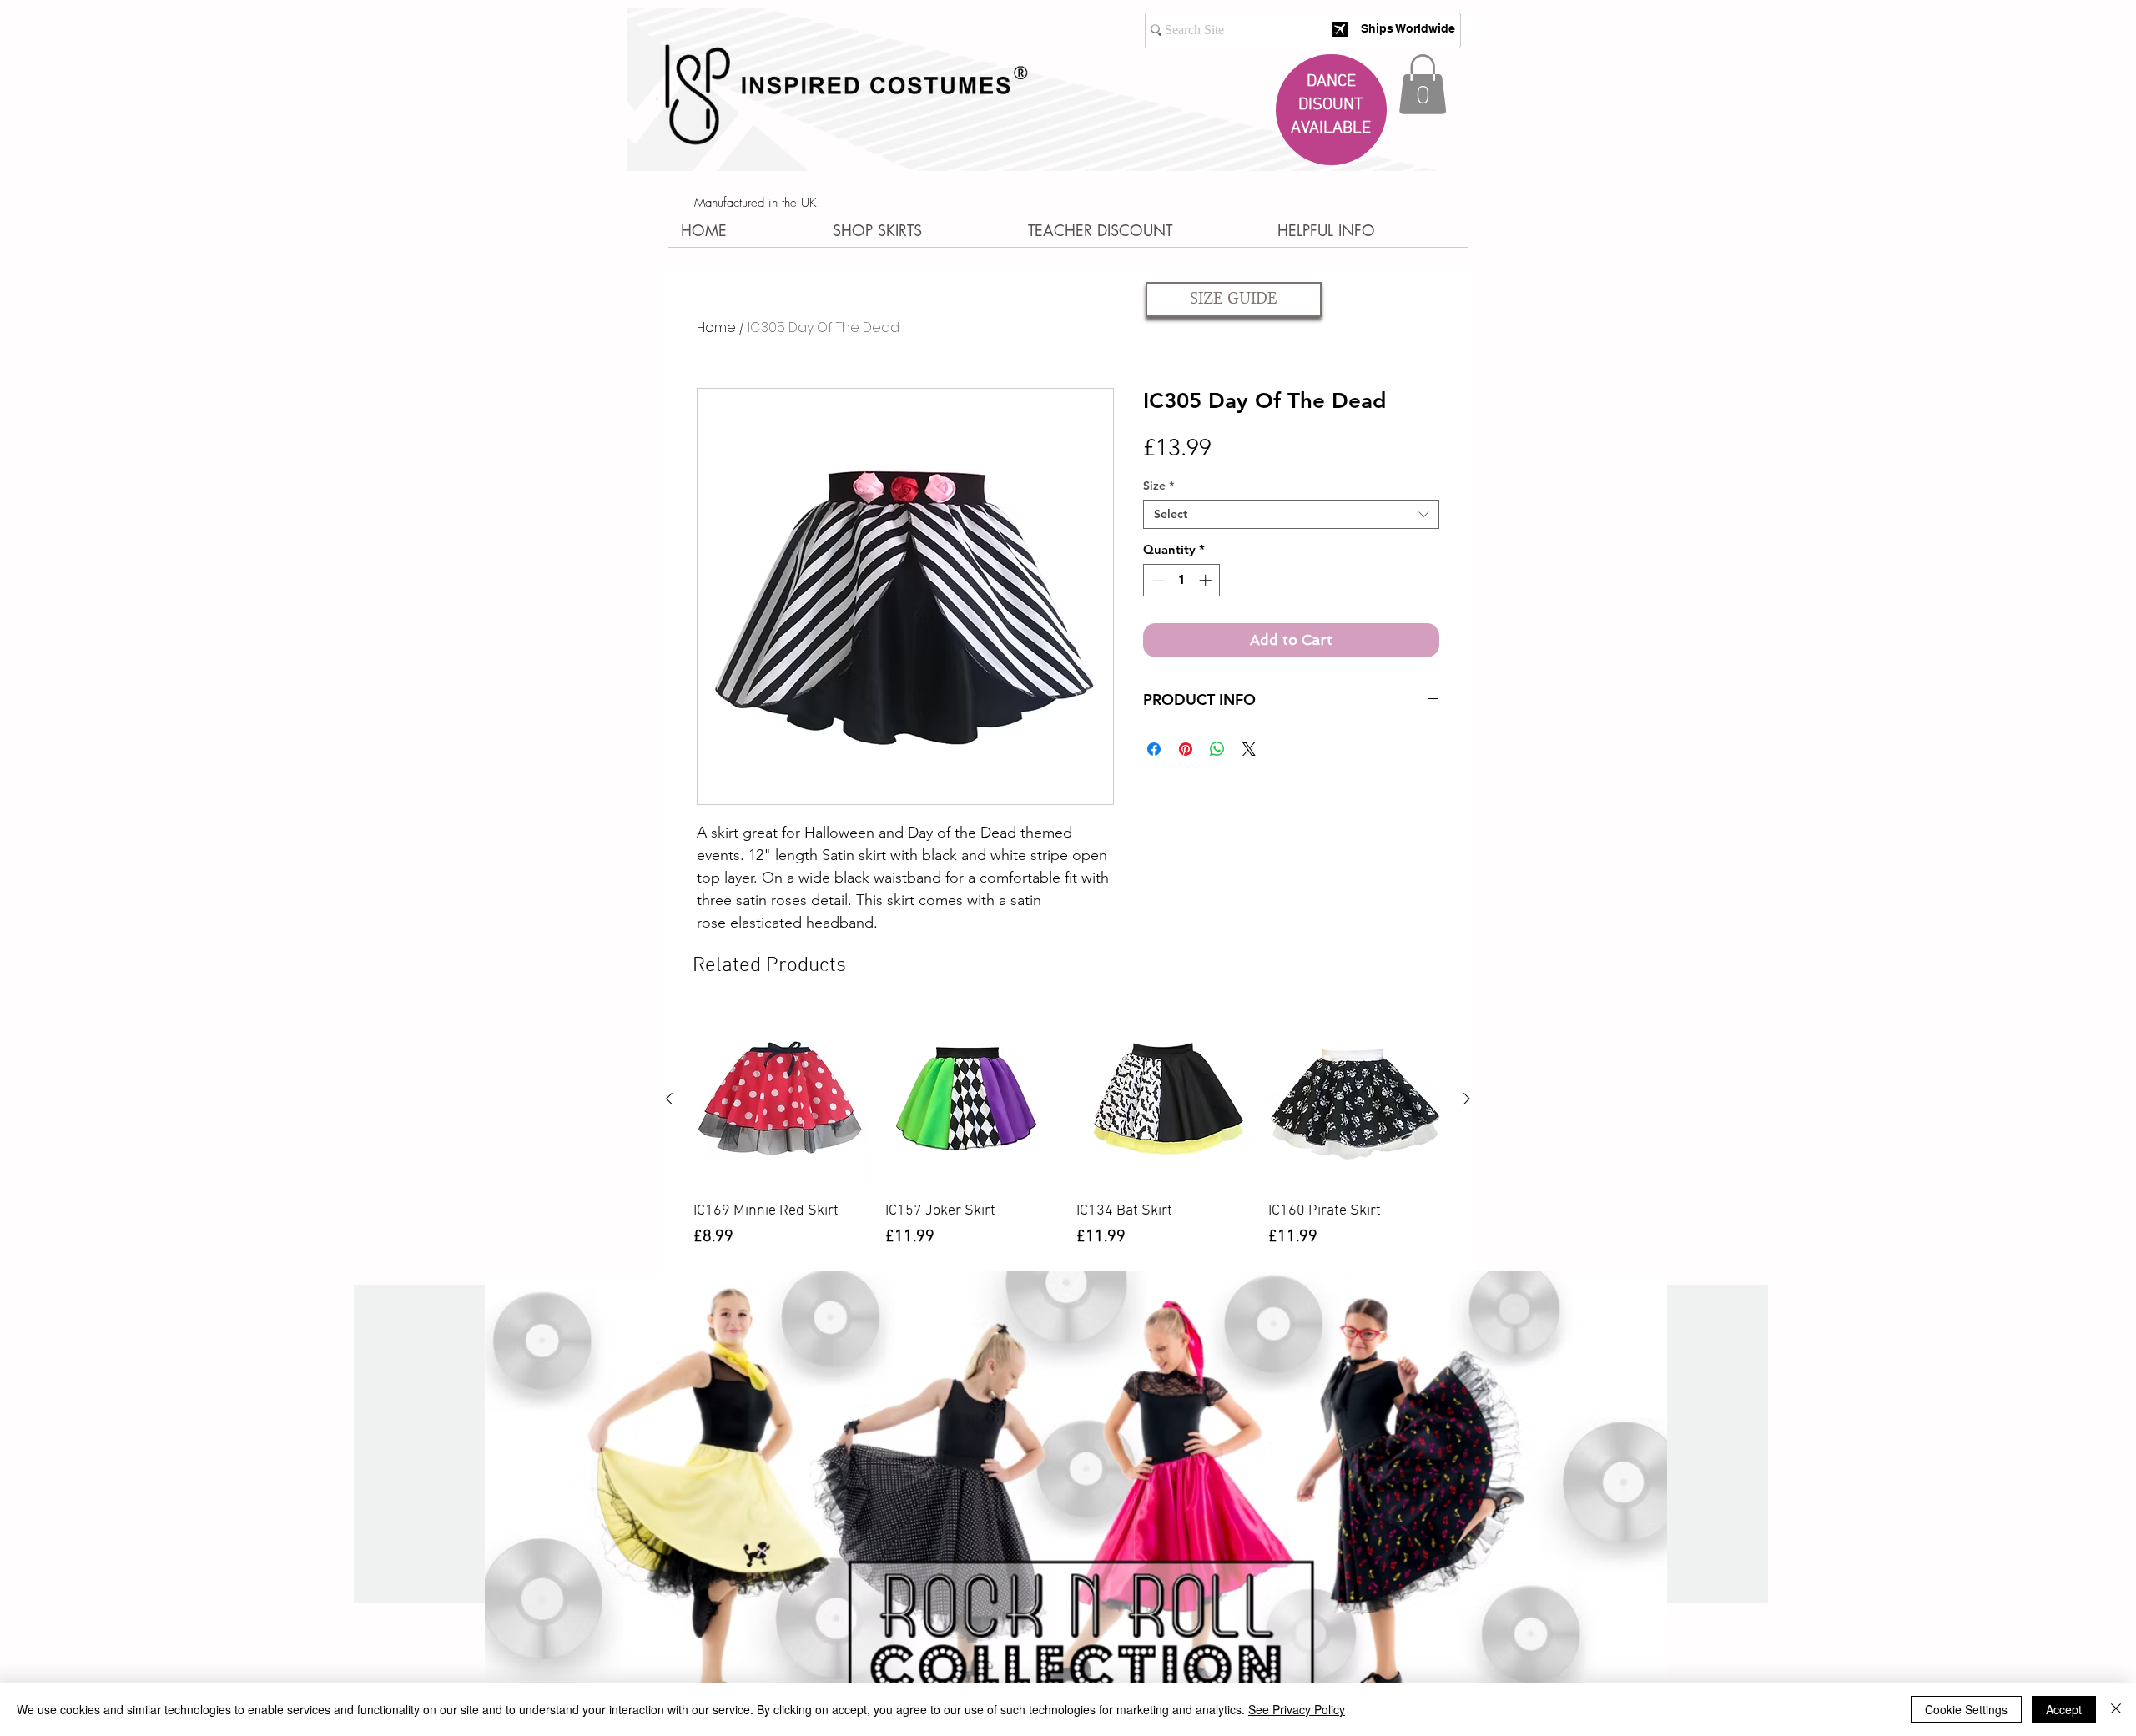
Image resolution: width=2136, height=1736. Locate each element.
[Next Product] (1467, 1099)
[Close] (2116, 1709)
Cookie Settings (1966, 1709)
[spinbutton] (1182, 580)
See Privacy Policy (1297, 1709)
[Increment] (1207, 580)
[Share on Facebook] (1154, 749)
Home (716, 327)
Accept (2064, 1709)
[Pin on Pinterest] (1186, 749)
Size (1159, 486)
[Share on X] (1249, 749)
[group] (1068, 1141)
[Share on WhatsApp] (1217, 749)
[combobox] (1291, 514)
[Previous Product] (669, 1099)
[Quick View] (781, 1099)
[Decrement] (1157, 580)
